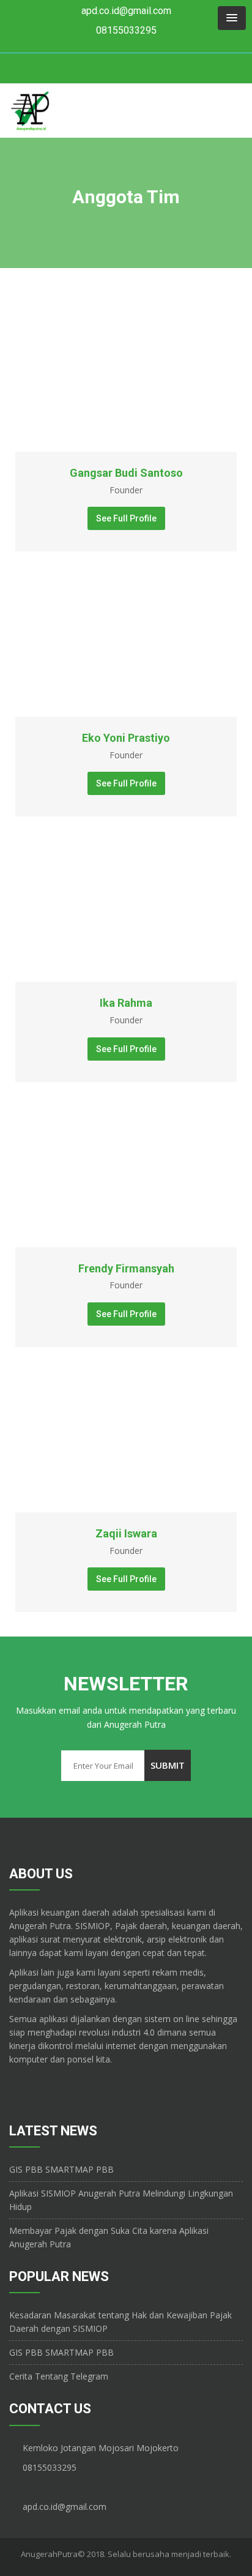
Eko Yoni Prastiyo (126, 738)
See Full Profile (126, 518)
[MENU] (232, 18)
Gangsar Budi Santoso (126, 473)
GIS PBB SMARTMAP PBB (61, 2169)
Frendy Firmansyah (126, 1268)
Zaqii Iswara (126, 1533)
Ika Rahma (126, 1003)
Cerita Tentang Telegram (59, 2376)
